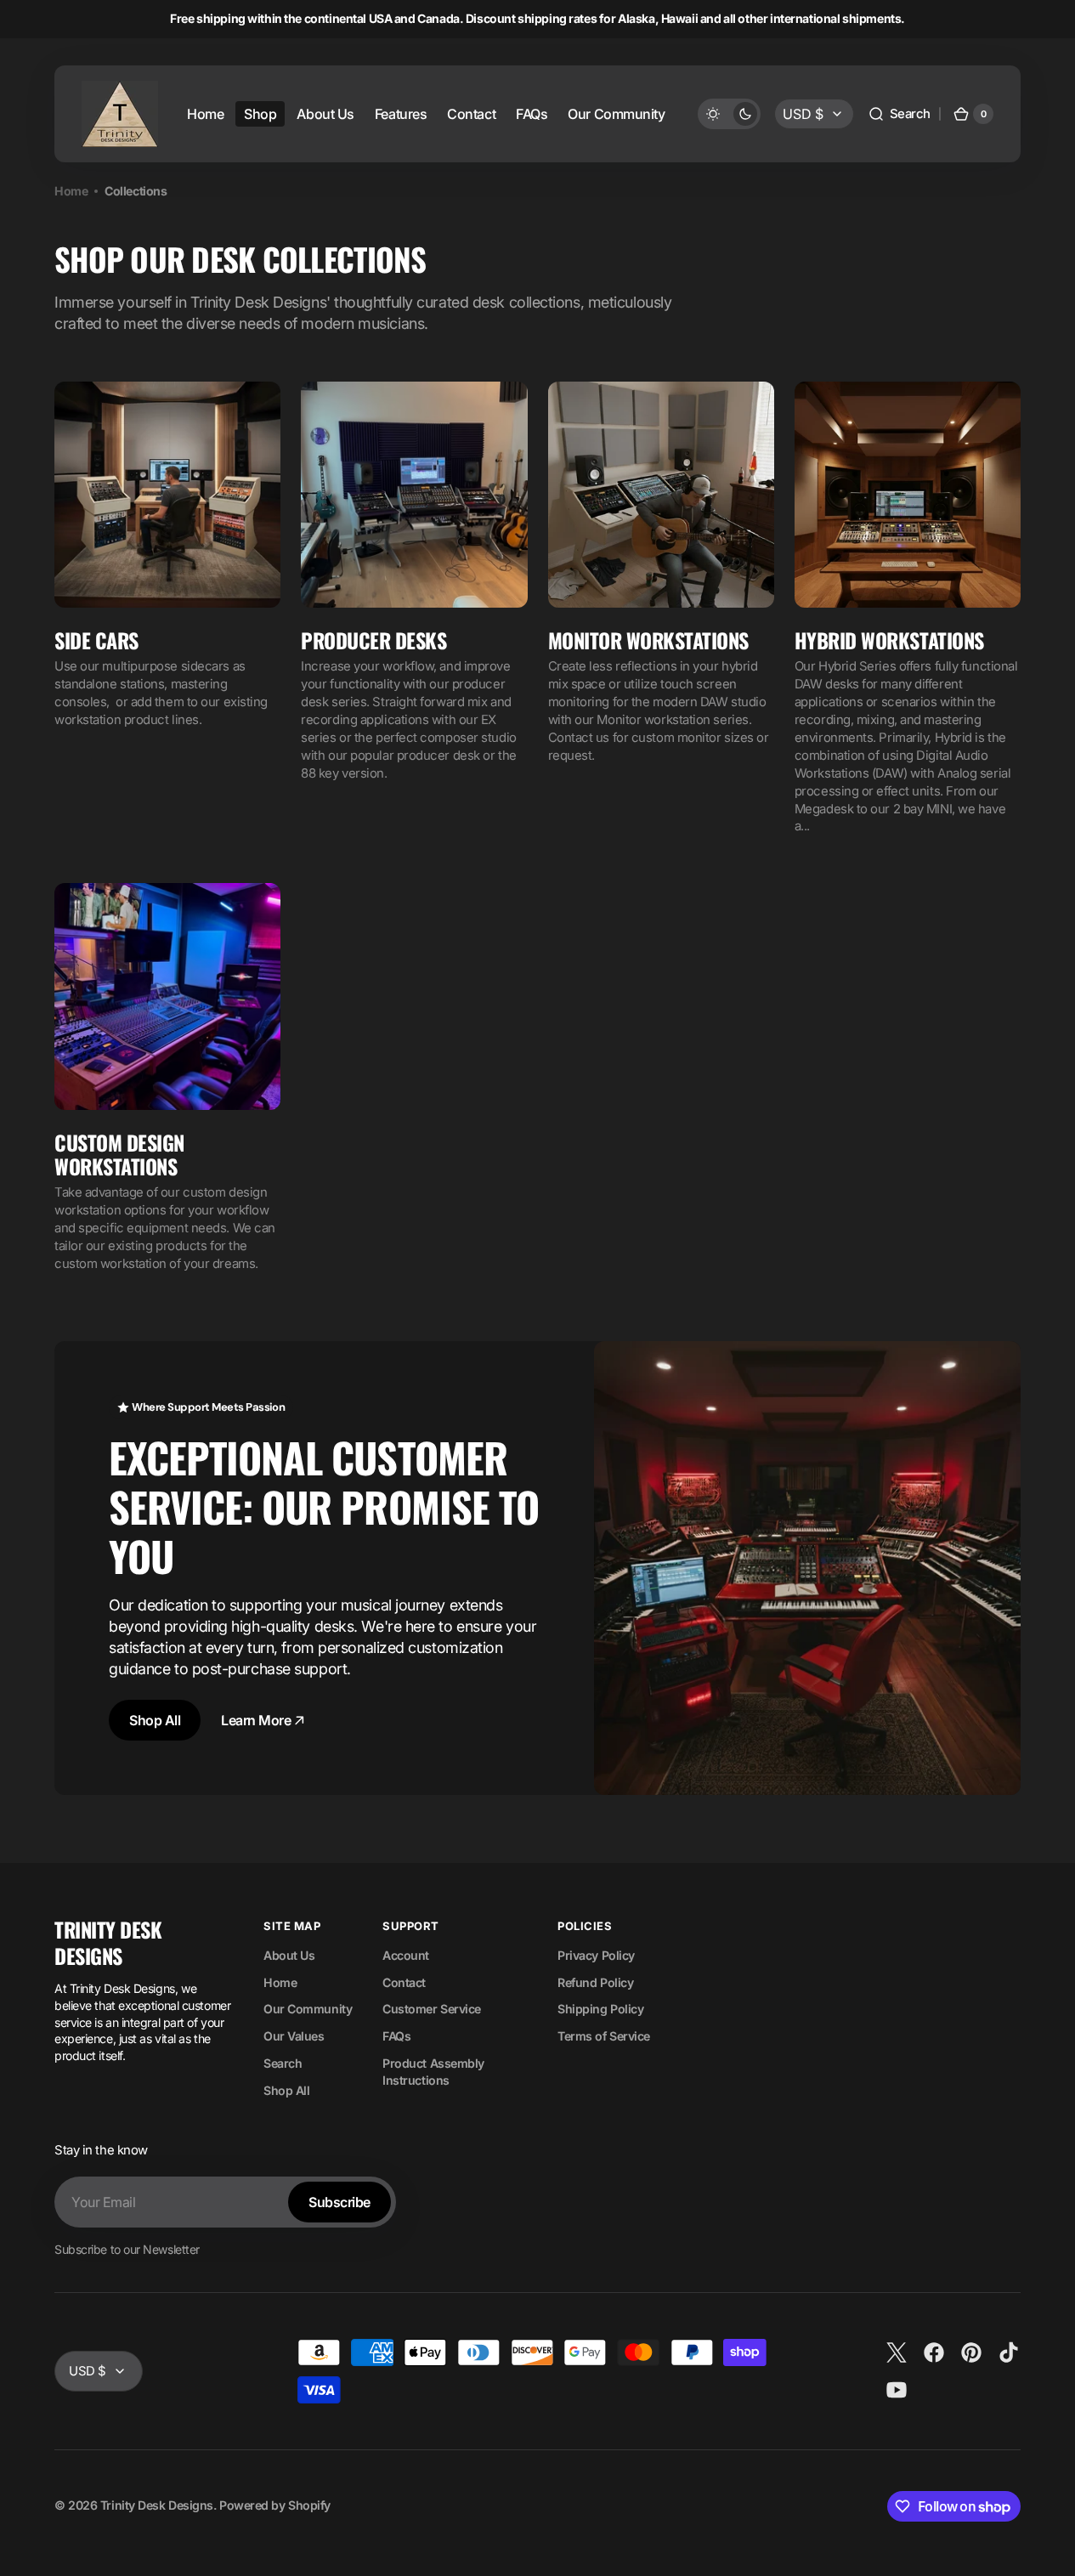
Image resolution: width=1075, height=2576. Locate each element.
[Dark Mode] (729, 114)
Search (283, 2063)
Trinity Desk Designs (157, 2505)
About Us (289, 1955)
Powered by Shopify (275, 2505)
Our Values (294, 2036)
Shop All (155, 1720)
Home (71, 191)
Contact (404, 1982)
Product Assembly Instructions (433, 2072)
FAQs (396, 2036)
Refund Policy (595, 1982)
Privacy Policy (596, 1955)
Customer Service (432, 2009)
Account (406, 1955)
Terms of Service (604, 2036)
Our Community (308, 2009)
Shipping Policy (600, 2009)
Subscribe (339, 2202)
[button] (899, 114)
